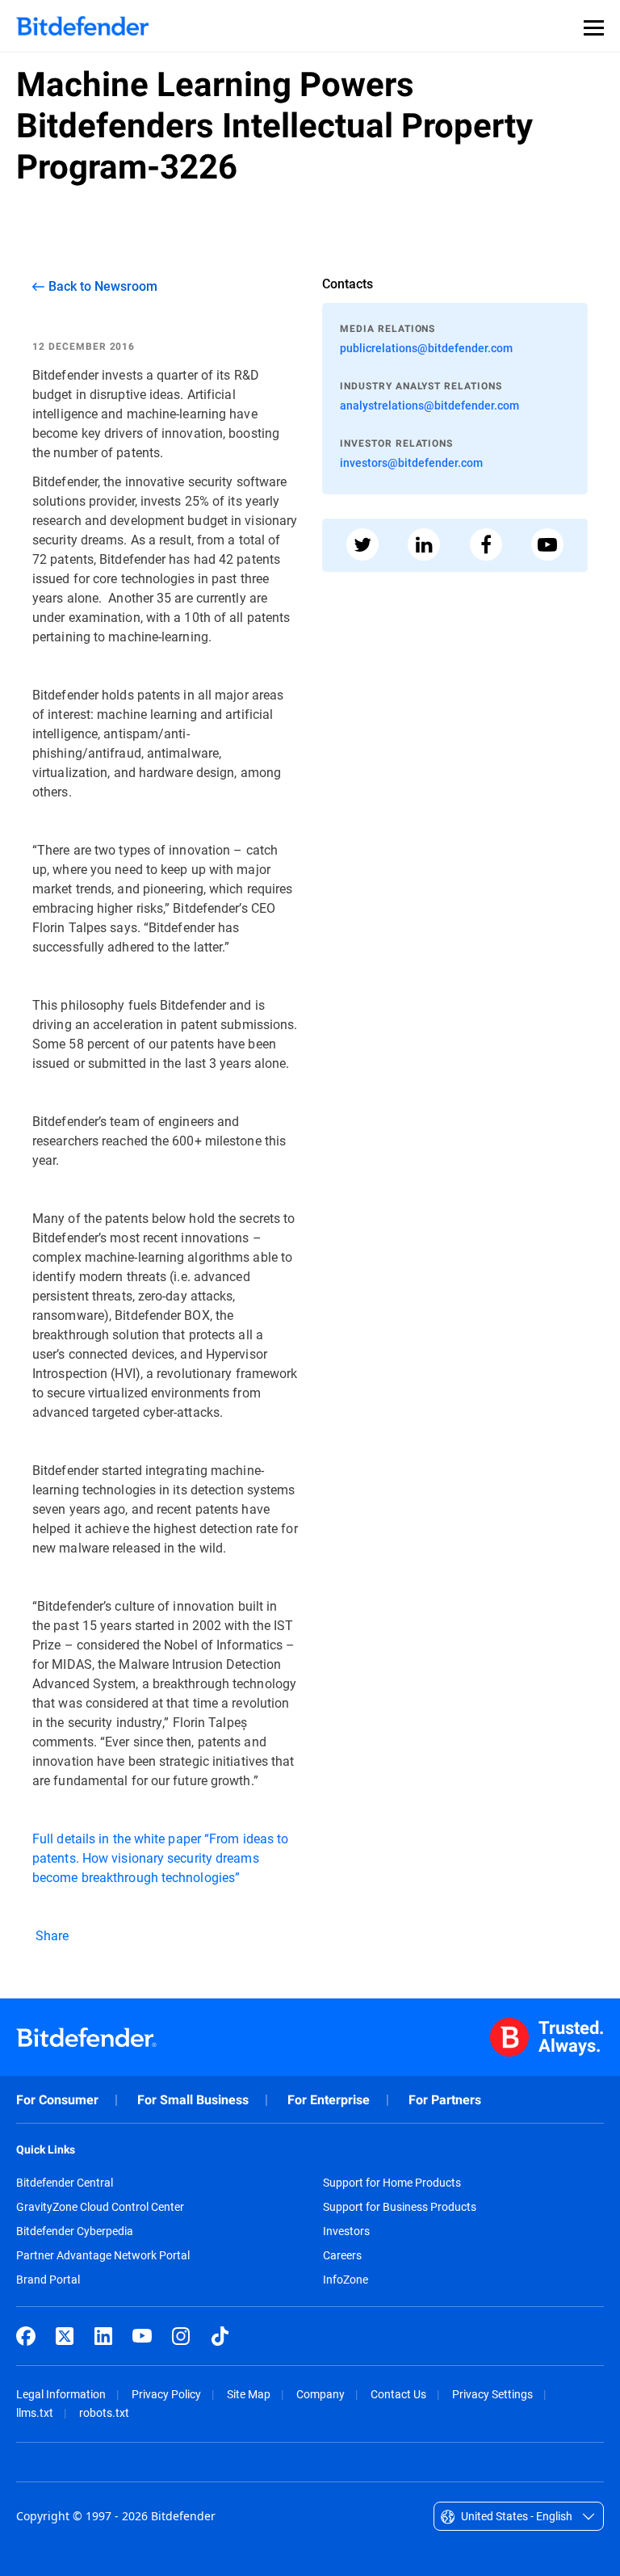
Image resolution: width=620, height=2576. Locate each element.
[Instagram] (181, 2336)
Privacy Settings (492, 2394)
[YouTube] (142, 2336)
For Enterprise (329, 2100)
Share (51, 1935)
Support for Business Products (400, 2207)
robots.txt (104, 2412)
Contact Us (398, 2394)
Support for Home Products (392, 2183)
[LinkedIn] (103, 2336)
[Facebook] (26, 2336)
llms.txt (35, 2412)
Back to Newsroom (103, 286)
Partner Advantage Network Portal (103, 2255)
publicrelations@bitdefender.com (426, 348)
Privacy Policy (166, 2394)
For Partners (445, 2100)
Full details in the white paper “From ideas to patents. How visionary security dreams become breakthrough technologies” (160, 1857)
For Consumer (57, 2100)
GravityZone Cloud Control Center (100, 2207)
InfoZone (346, 2280)
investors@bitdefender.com (411, 462)
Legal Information (61, 2394)
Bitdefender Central (65, 2183)
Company (320, 2394)
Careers (342, 2255)
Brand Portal (48, 2280)
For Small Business (193, 2100)
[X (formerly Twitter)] (65, 2336)
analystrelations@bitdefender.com (429, 405)
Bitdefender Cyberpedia (75, 2231)
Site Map (249, 2394)
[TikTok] (220, 2336)
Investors (346, 2231)
